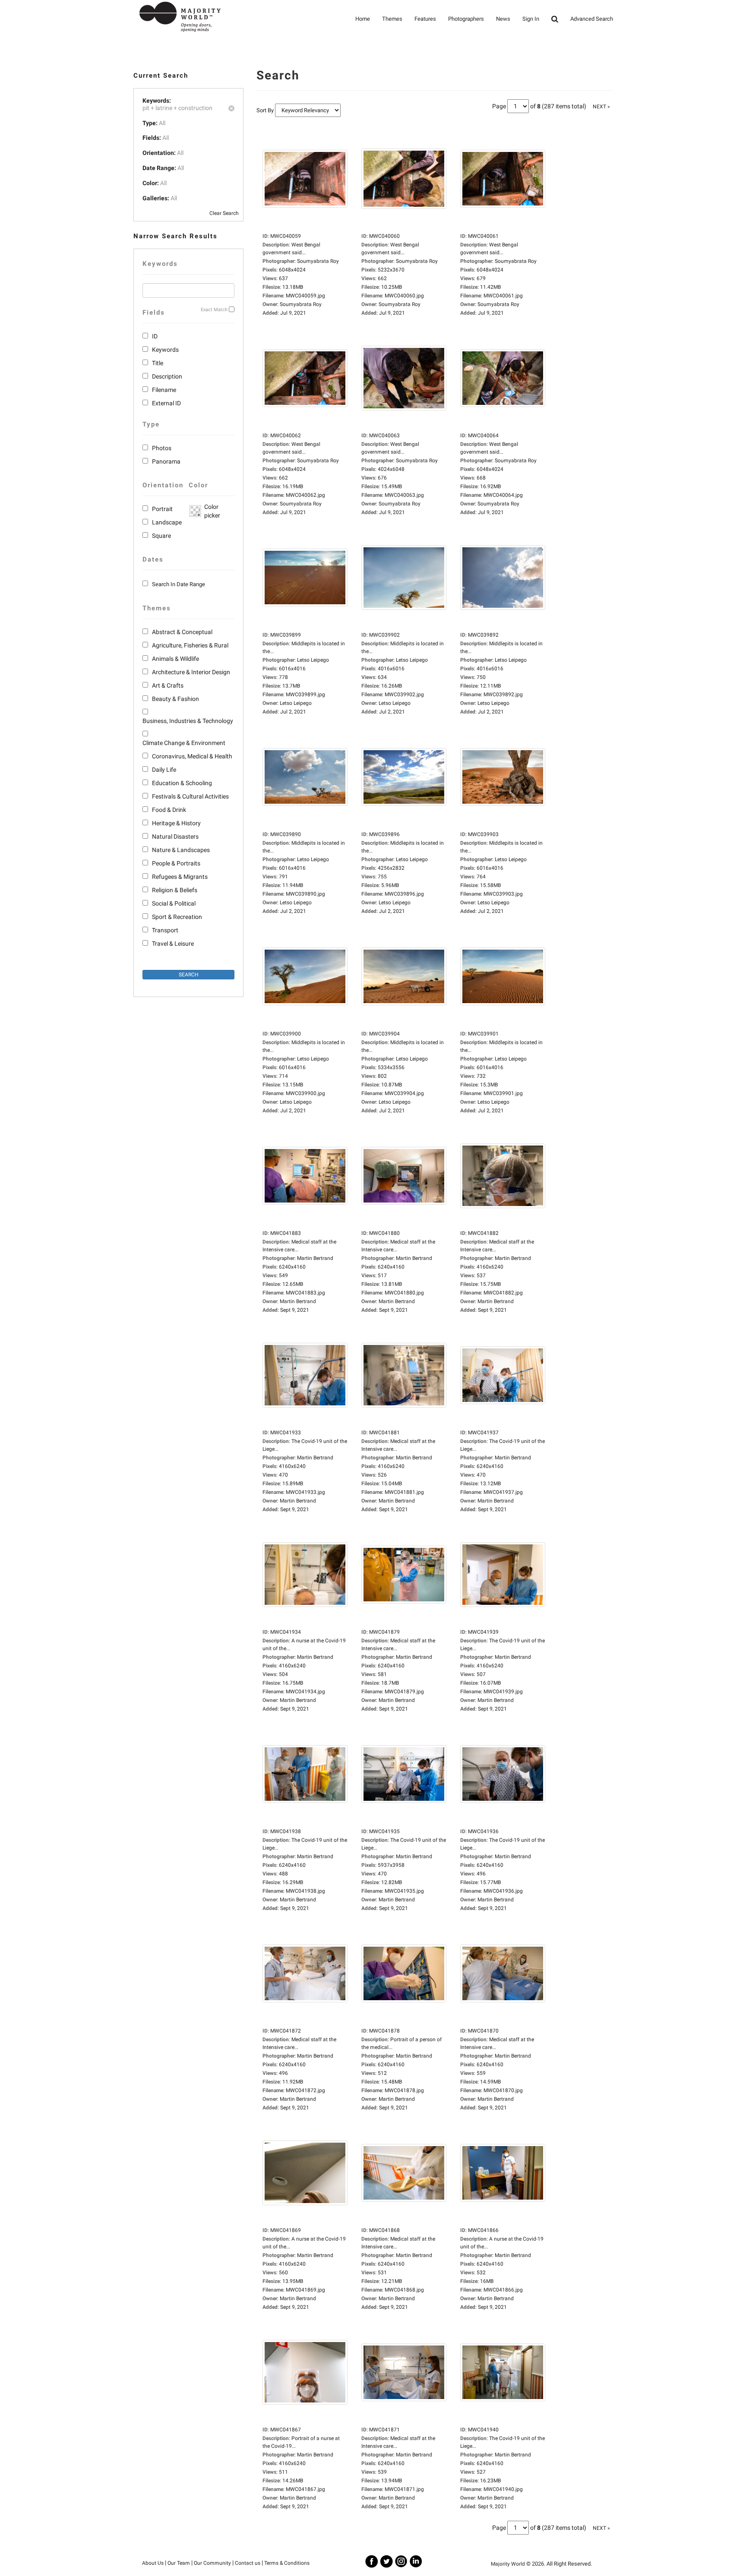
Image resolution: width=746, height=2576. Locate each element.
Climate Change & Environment (184, 743)
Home (363, 19)
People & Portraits (176, 863)
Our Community (212, 2563)
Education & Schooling (182, 783)
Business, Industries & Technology (188, 721)
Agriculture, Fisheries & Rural (190, 645)
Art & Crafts (168, 685)
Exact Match (214, 310)
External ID (166, 403)
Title (158, 363)
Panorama (166, 461)
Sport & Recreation (177, 917)
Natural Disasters (175, 837)
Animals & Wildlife (175, 659)
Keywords (165, 350)
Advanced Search (592, 19)
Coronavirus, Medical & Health (192, 756)
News (503, 19)
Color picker (211, 511)
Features (425, 19)
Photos (162, 448)
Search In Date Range (179, 584)
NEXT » (601, 107)
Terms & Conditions (287, 2563)
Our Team (179, 2563)
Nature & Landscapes (181, 850)
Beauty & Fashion (175, 699)
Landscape (167, 522)
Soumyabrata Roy (301, 304)
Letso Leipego (296, 703)
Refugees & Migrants (180, 877)
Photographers (466, 19)
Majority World (508, 2564)
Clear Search (224, 213)
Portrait (162, 509)
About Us (153, 2563)
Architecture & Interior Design (191, 672)
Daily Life (164, 770)
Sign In (531, 19)
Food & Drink (169, 810)
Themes (392, 19)
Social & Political (174, 903)
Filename (164, 390)
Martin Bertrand (298, 1301)
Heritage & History (176, 823)
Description (167, 376)
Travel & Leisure (173, 944)
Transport (165, 930)
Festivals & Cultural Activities (190, 796)
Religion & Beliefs (175, 890)
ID (155, 336)
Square (161, 536)
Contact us (248, 2563)
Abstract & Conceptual (182, 632)
